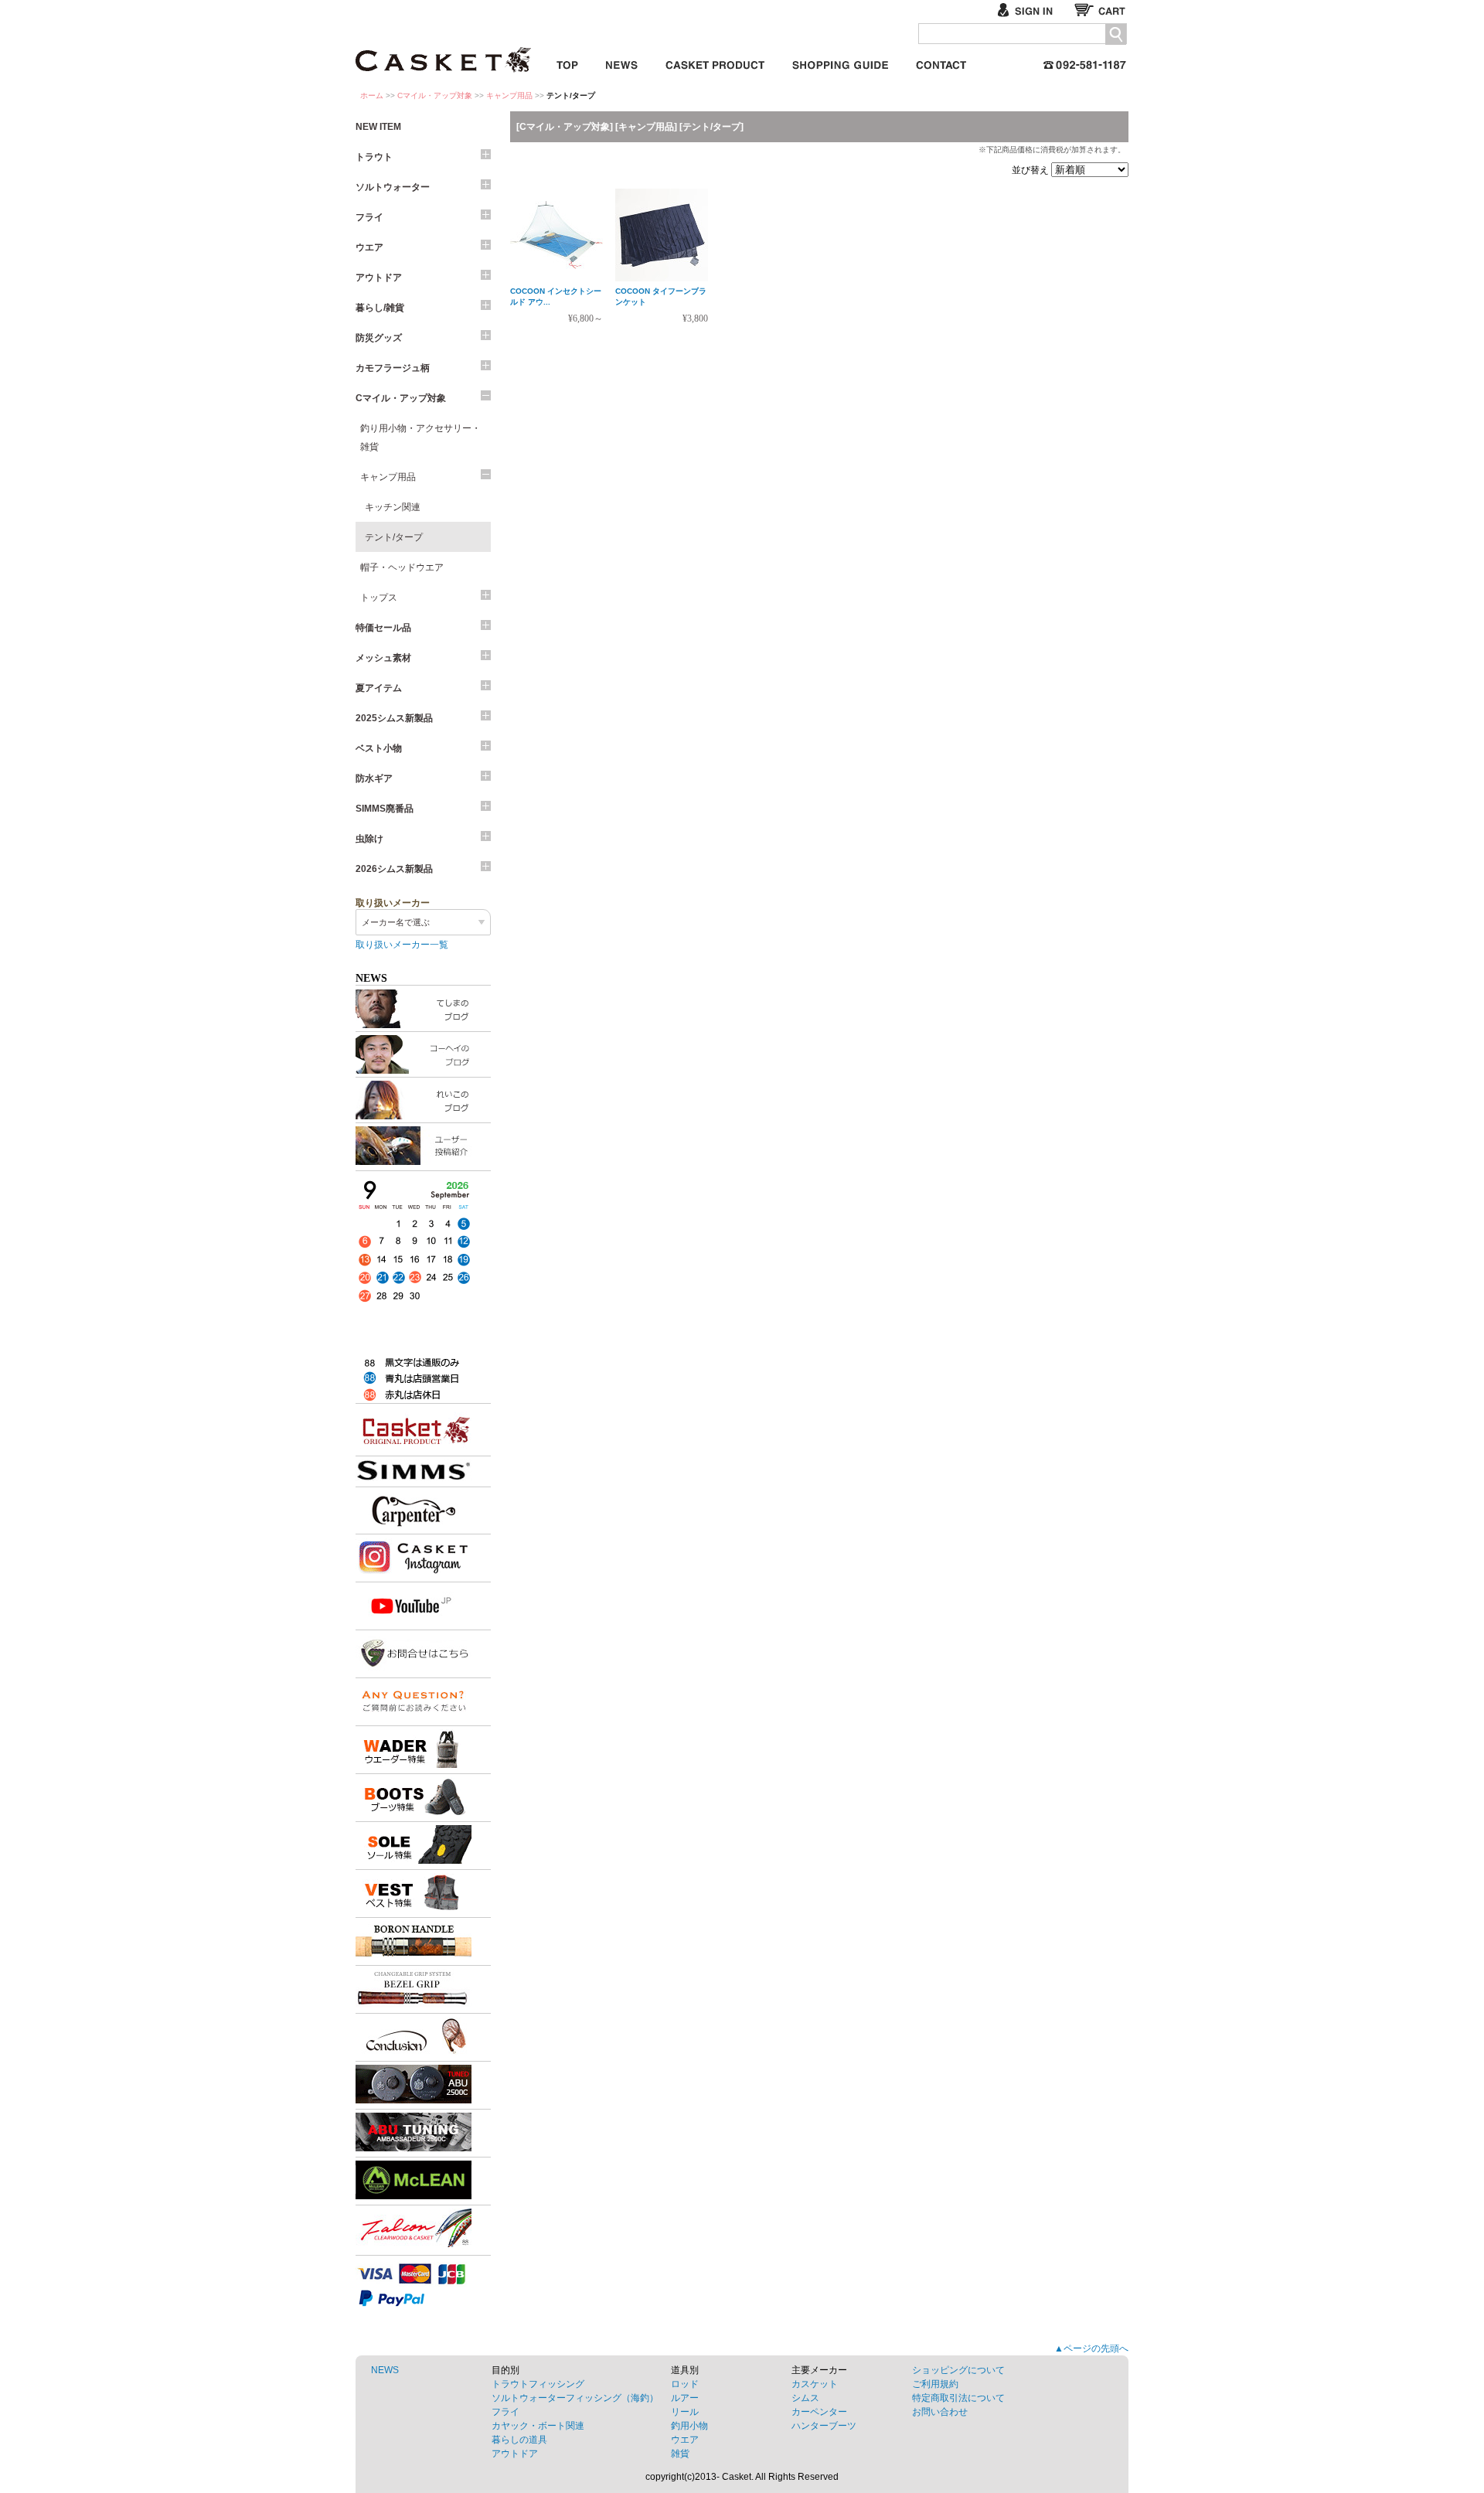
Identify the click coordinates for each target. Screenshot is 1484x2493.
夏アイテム (379, 688)
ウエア (369, 247)
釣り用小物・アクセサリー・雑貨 (420, 438)
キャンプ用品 (509, 95)
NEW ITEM (378, 127)
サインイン (1031, 10)
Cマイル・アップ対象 (435, 95)
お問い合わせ (941, 62)
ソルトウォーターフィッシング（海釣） (575, 2398)
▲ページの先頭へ (1091, 2348)
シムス (805, 2398)
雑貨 (680, 2454)
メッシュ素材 (383, 658)
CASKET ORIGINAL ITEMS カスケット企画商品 (715, 62)
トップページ (567, 62)
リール (685, 2412)
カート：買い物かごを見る (1101, 10)
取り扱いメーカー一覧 (402, 945)
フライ (369, 217)
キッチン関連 (393, 507)
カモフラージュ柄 (393, 368)
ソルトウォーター (393, 187)
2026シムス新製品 (394, 869)
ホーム (372, 95)
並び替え (1031, 170)
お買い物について (840, 62)
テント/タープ (394, 537)
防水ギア (374, 778)
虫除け (369, 839)
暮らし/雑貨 (380, 308)
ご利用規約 (935, 2384)
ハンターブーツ (824, 2426)
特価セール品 (383, 628)
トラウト (374, 157)
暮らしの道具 (519, 2440)
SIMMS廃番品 (385, 809)
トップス (379, 598)
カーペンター (819, 2412)
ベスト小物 (379, 748)
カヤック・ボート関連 (538, 2426)
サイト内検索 (1116, 34)
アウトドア (379, 278)
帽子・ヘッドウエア (402, 567)
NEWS (385, 2370)
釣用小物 (689, 2426)
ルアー (685, 2398)
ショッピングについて (958, 2370)
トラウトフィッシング (538, 2384)
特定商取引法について (958, 2398)
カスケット (444, 49)
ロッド (685, 2384)
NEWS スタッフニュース (622, 62)
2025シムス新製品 (394, 718)
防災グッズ (379, 338)
